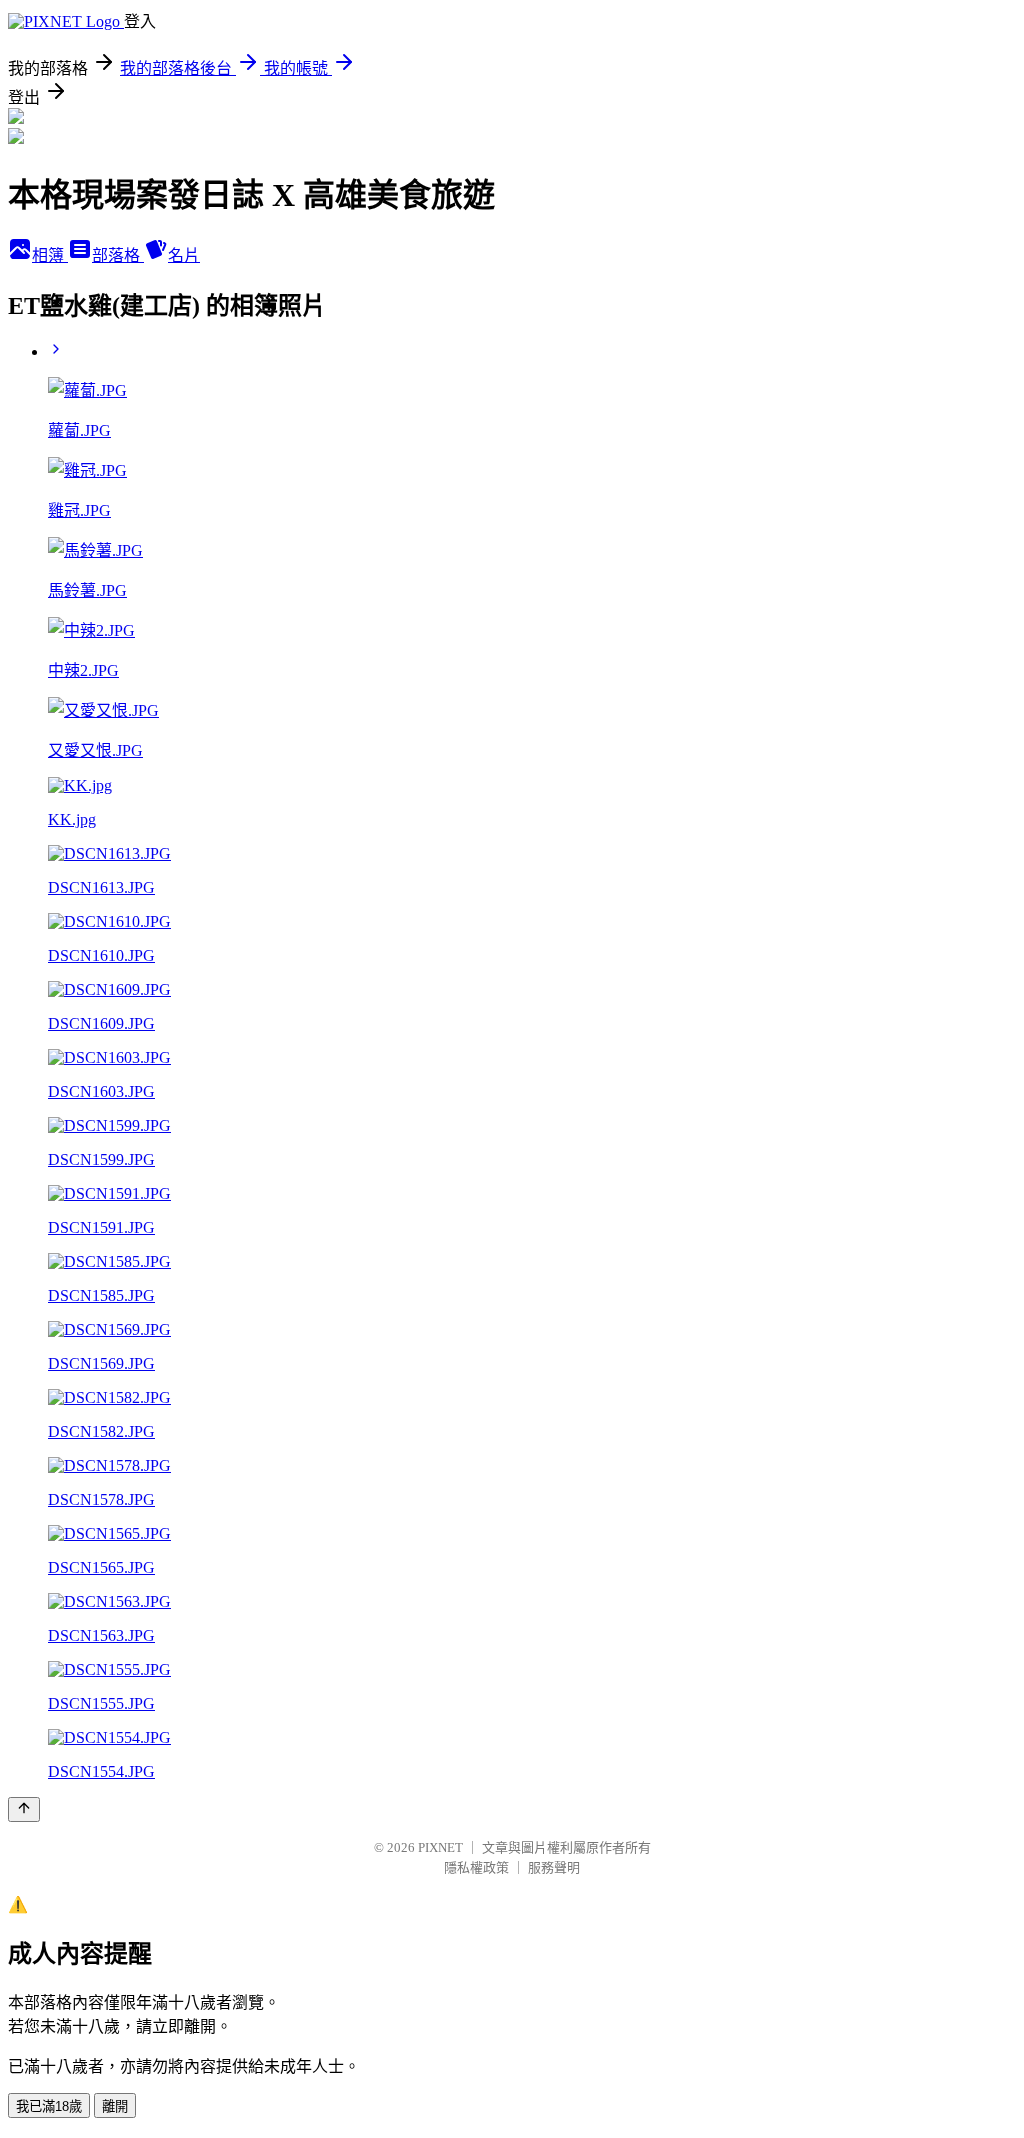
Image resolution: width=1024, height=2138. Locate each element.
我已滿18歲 (49, 2106)
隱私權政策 (476, 1867)
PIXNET (440, 1847)
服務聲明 (554, 1867)
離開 (115, 2106)
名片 (184, 255)
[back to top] (24, 1809)
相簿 (50, 255)
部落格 (118, 255)
